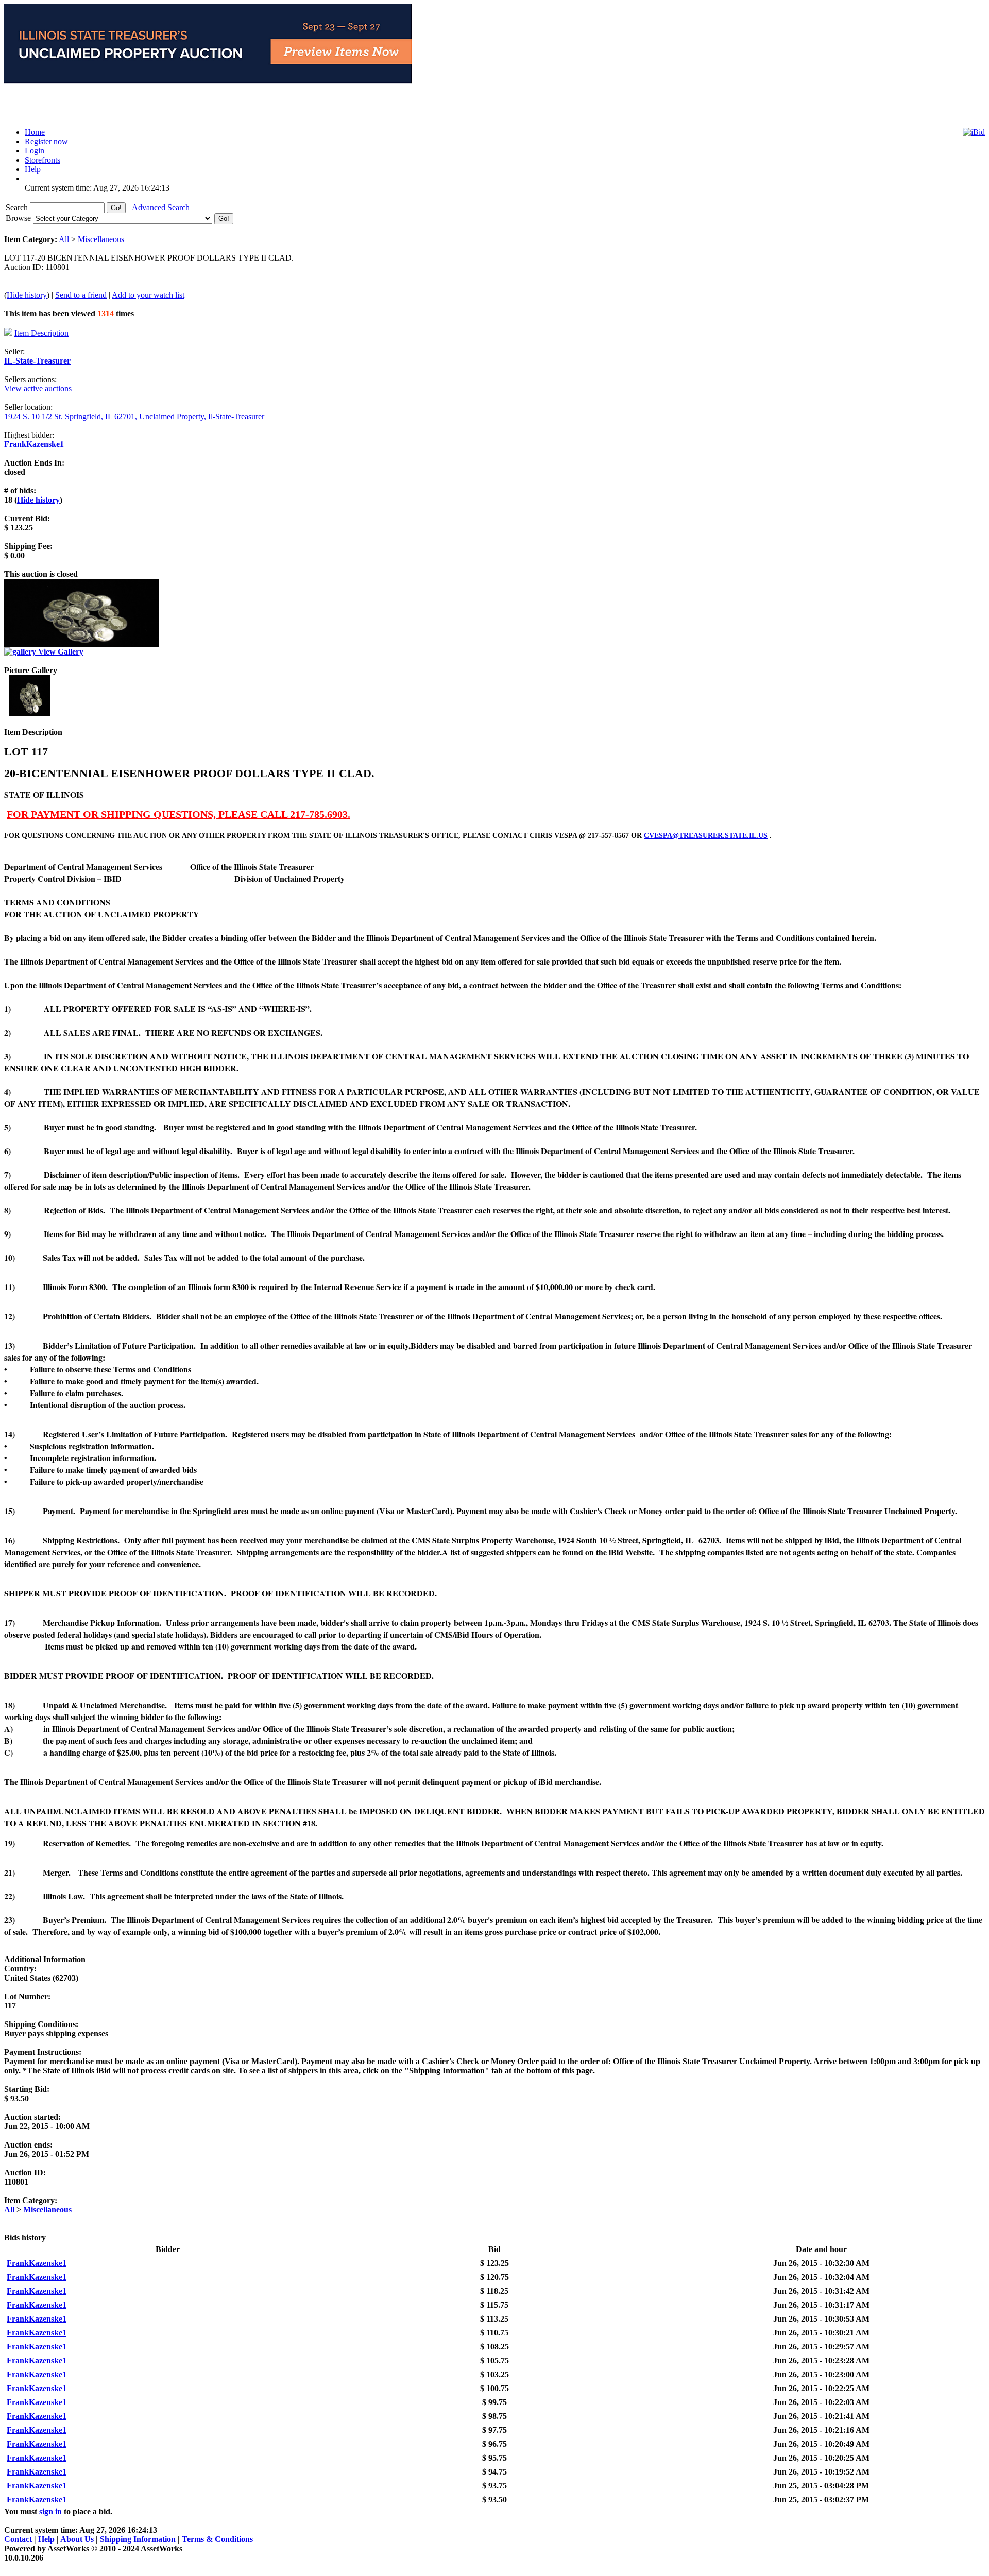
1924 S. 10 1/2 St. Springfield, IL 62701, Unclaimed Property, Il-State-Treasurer (134, 416)
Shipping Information (138, 2539)
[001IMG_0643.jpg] (30, 714)
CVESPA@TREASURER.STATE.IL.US (706, 836)
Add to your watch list (148, 295)
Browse (19, 218)
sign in (50, 2511)
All (64, 239)
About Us (77, 2539)
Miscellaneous (101, 239)
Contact (19, 2539)
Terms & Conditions (217, 2539)
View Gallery (60, 652)
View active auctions (38, 389)
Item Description (41, 333)
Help (46, 2539)
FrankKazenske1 (34, 444)
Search (18, 207)
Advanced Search (161, 207)
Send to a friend (81, 295)
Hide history (27, 295)
